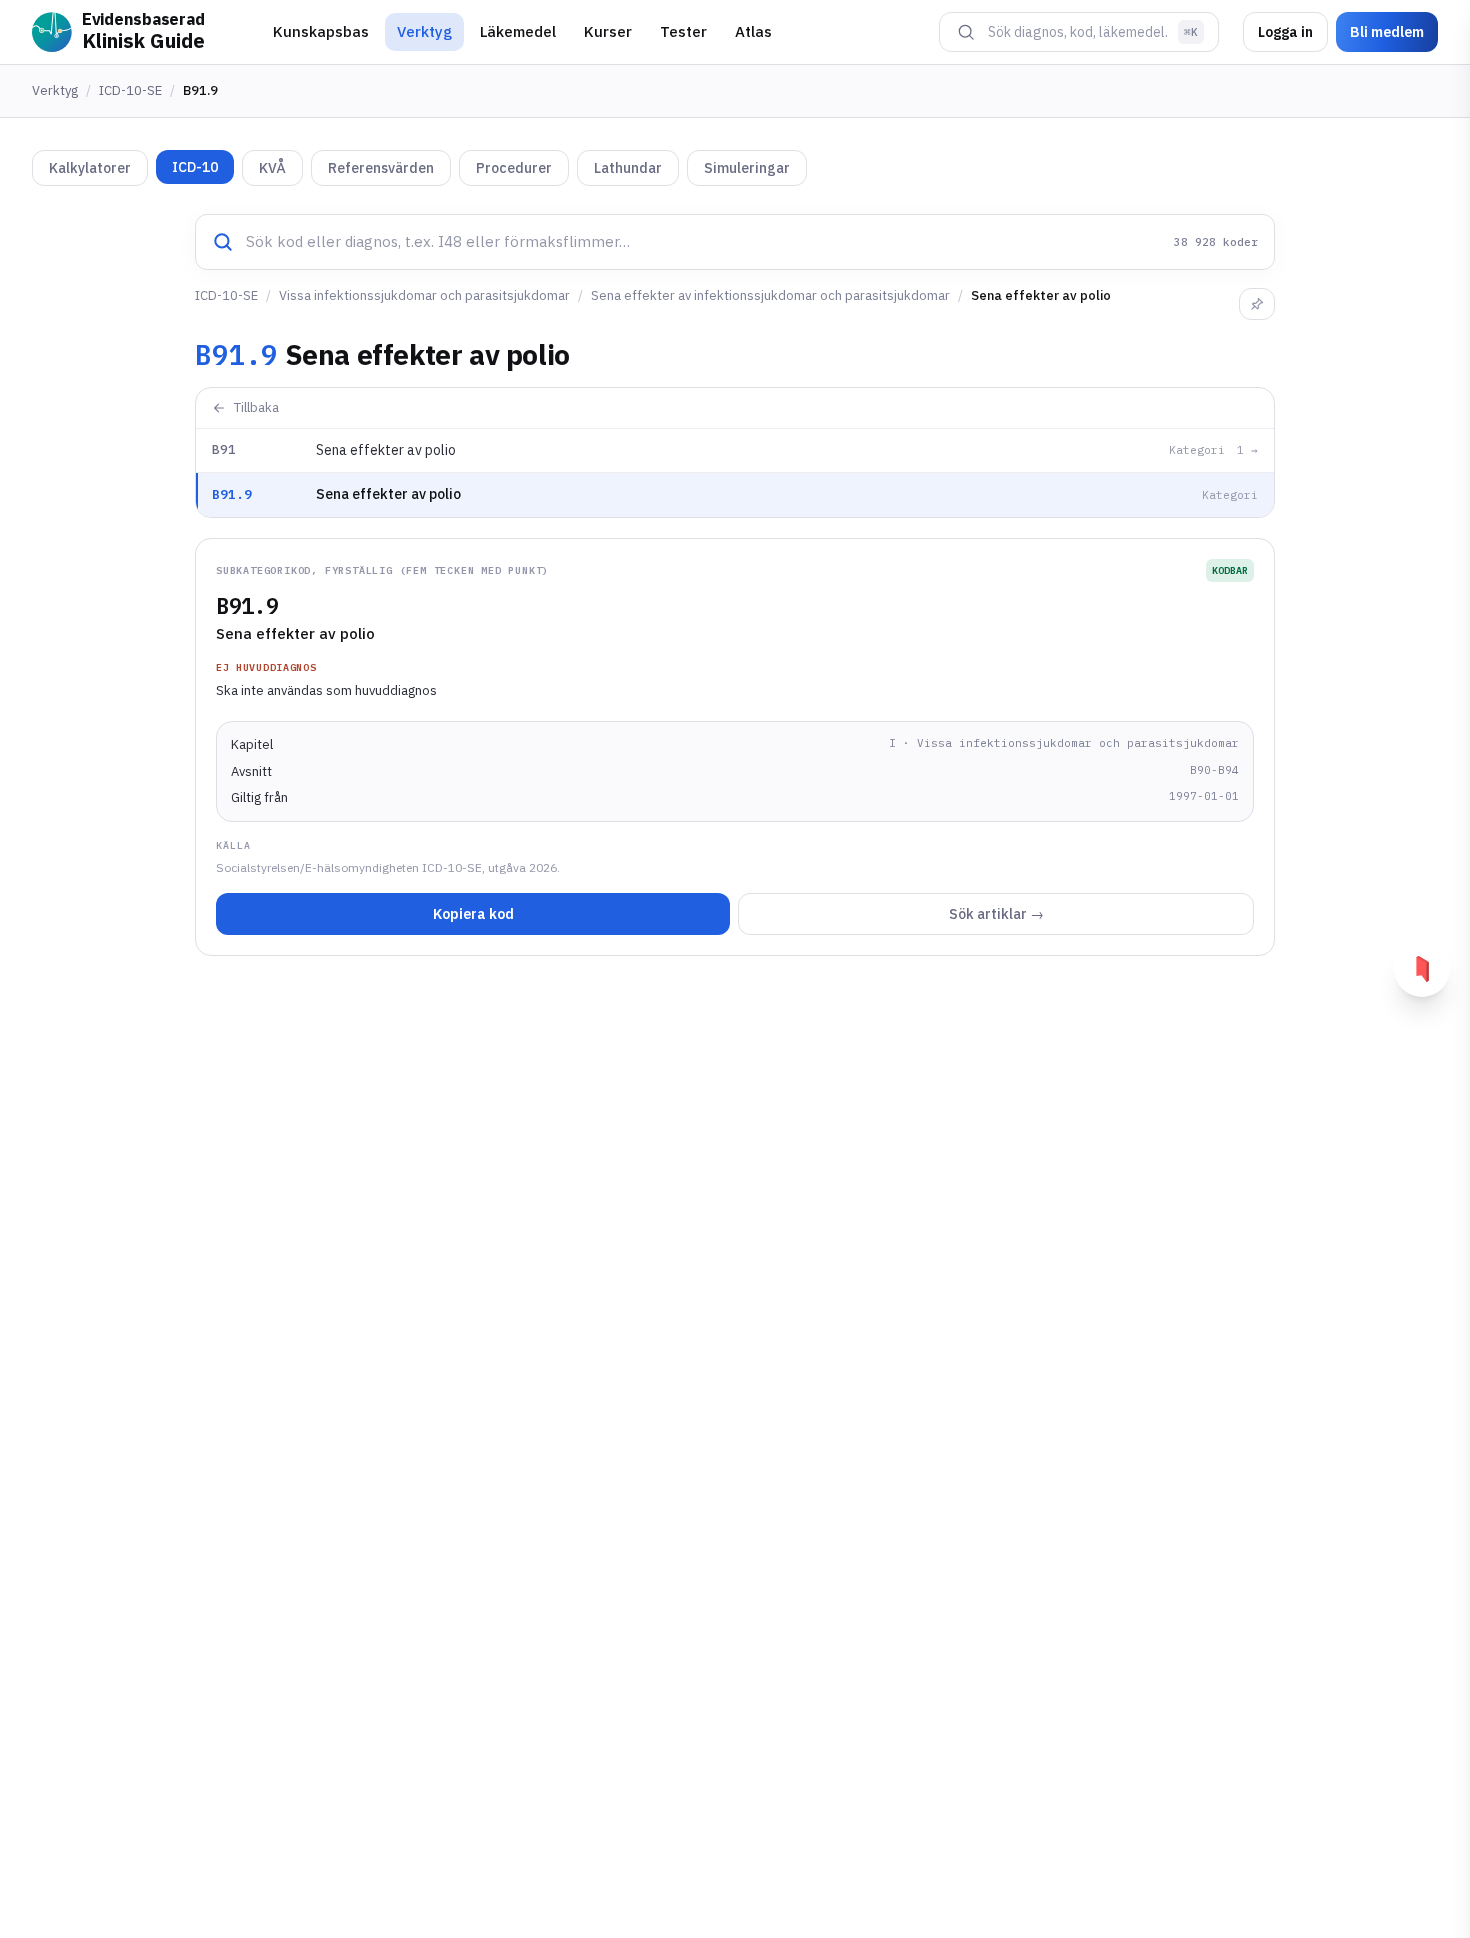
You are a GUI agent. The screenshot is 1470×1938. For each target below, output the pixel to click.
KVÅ (272, 168)
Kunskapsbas (321, 31)
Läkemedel (518, 31)
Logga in (1285, 32)
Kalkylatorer (90, 168)
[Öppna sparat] (1422, 969)
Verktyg (424, 31)
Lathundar (628, 168)
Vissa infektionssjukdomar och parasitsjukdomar (424, 295)
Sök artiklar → (996, 914)
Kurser (608, 31)
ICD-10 (195, 167)
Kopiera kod (473, 914)
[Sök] (966, 32)
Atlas (753, 31)
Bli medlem (1387, 32)
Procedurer (514, 168)
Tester (683, 31)
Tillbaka (256, 407)
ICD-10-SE (130, 90)
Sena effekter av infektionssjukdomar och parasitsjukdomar (770, 295)
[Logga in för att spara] (1257, 304)
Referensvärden (381, 168)
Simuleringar (747, 168)
